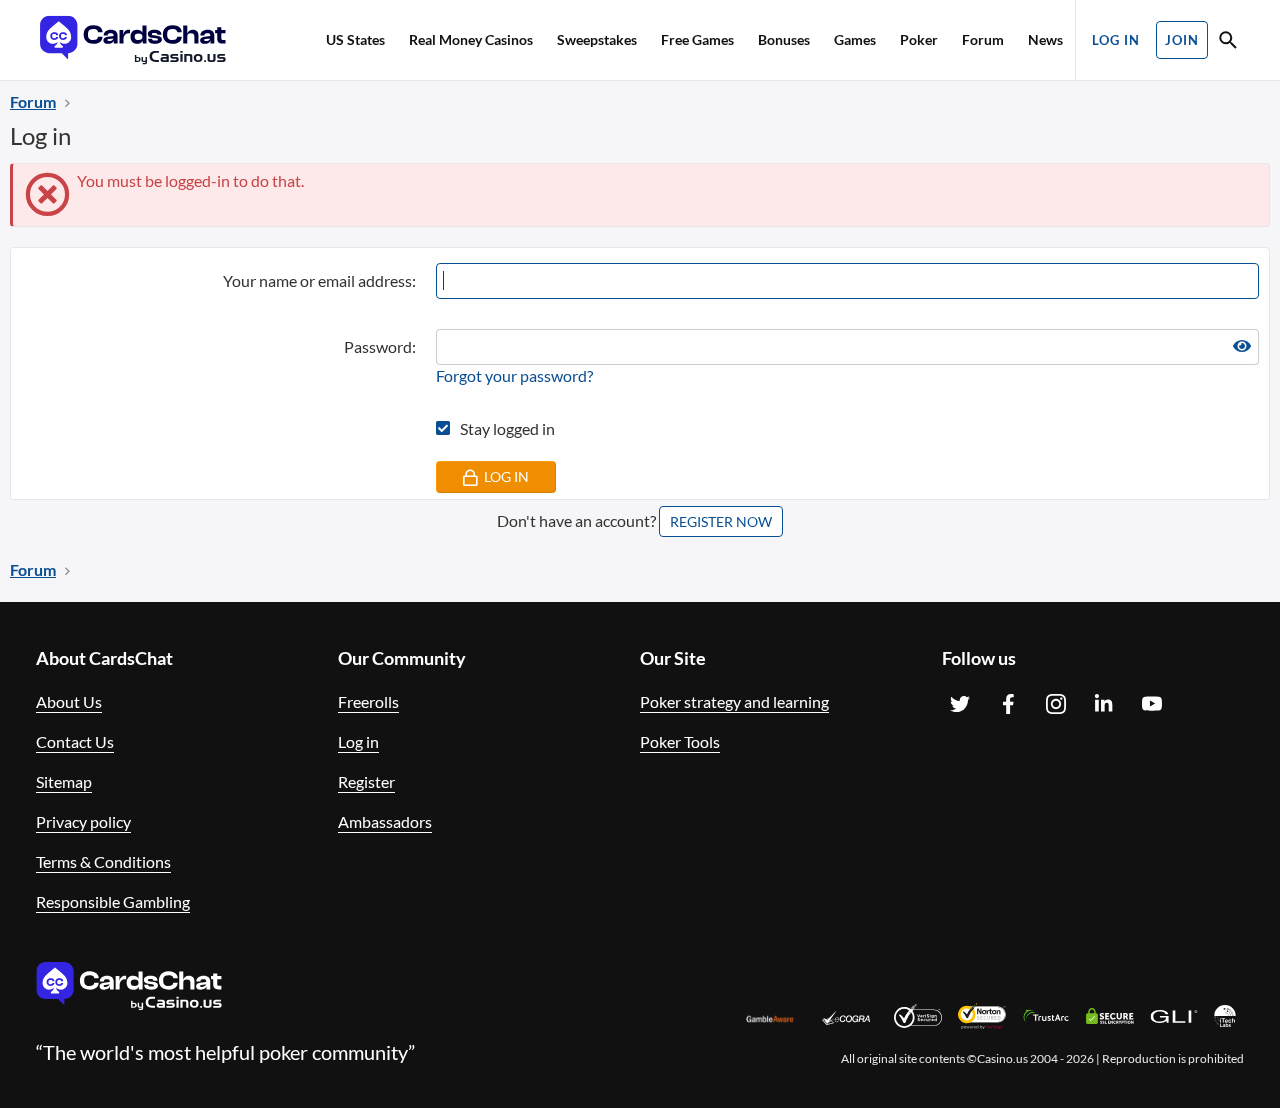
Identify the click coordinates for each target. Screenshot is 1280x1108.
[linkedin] (1104, 704)
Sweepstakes (597, 39)
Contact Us (75, 741)
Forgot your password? (514, 375)
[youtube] (1152, 704)
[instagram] (1056, 704)
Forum (983, 39)
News (1045, 39)
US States (355, 39)
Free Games (697, 39)
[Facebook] (1008, 704)
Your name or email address (317, 280)
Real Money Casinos (471, 39)
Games (855, 39)
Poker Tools (680, 741)
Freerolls (368, 701)
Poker (919, 39)
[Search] (1228, 42)
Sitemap (64, 781)
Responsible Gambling (113, 901)
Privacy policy (83, 821)
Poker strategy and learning (734, 701)
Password (378, 346)
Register (366, 781)
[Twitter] (960, 704)
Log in (358, 741)
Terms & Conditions (103, 861)
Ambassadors (385, 821)
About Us (69, 701)
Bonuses (784, 39)
